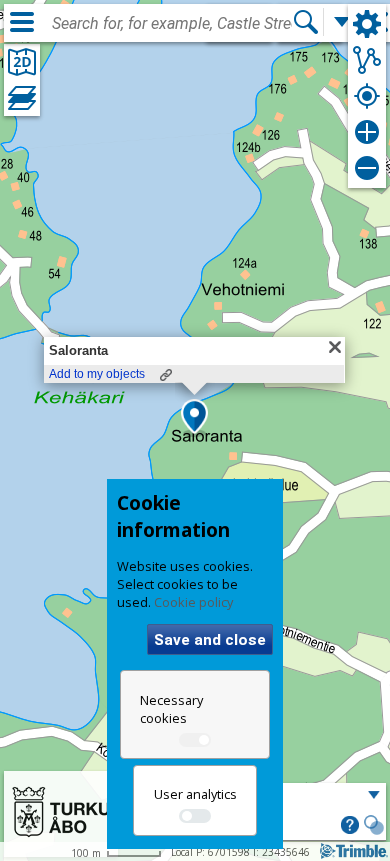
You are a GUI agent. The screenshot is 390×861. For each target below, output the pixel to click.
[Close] (335, 347)
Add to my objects (97, 374)
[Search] (306, 22)
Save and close (210, 640)
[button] (194, 418)
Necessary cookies (171, 709)
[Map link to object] (166, 375)
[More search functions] (342, 22)
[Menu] (22, 22)
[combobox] (172, 24)
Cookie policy (193, 602)
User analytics (195, 794)
